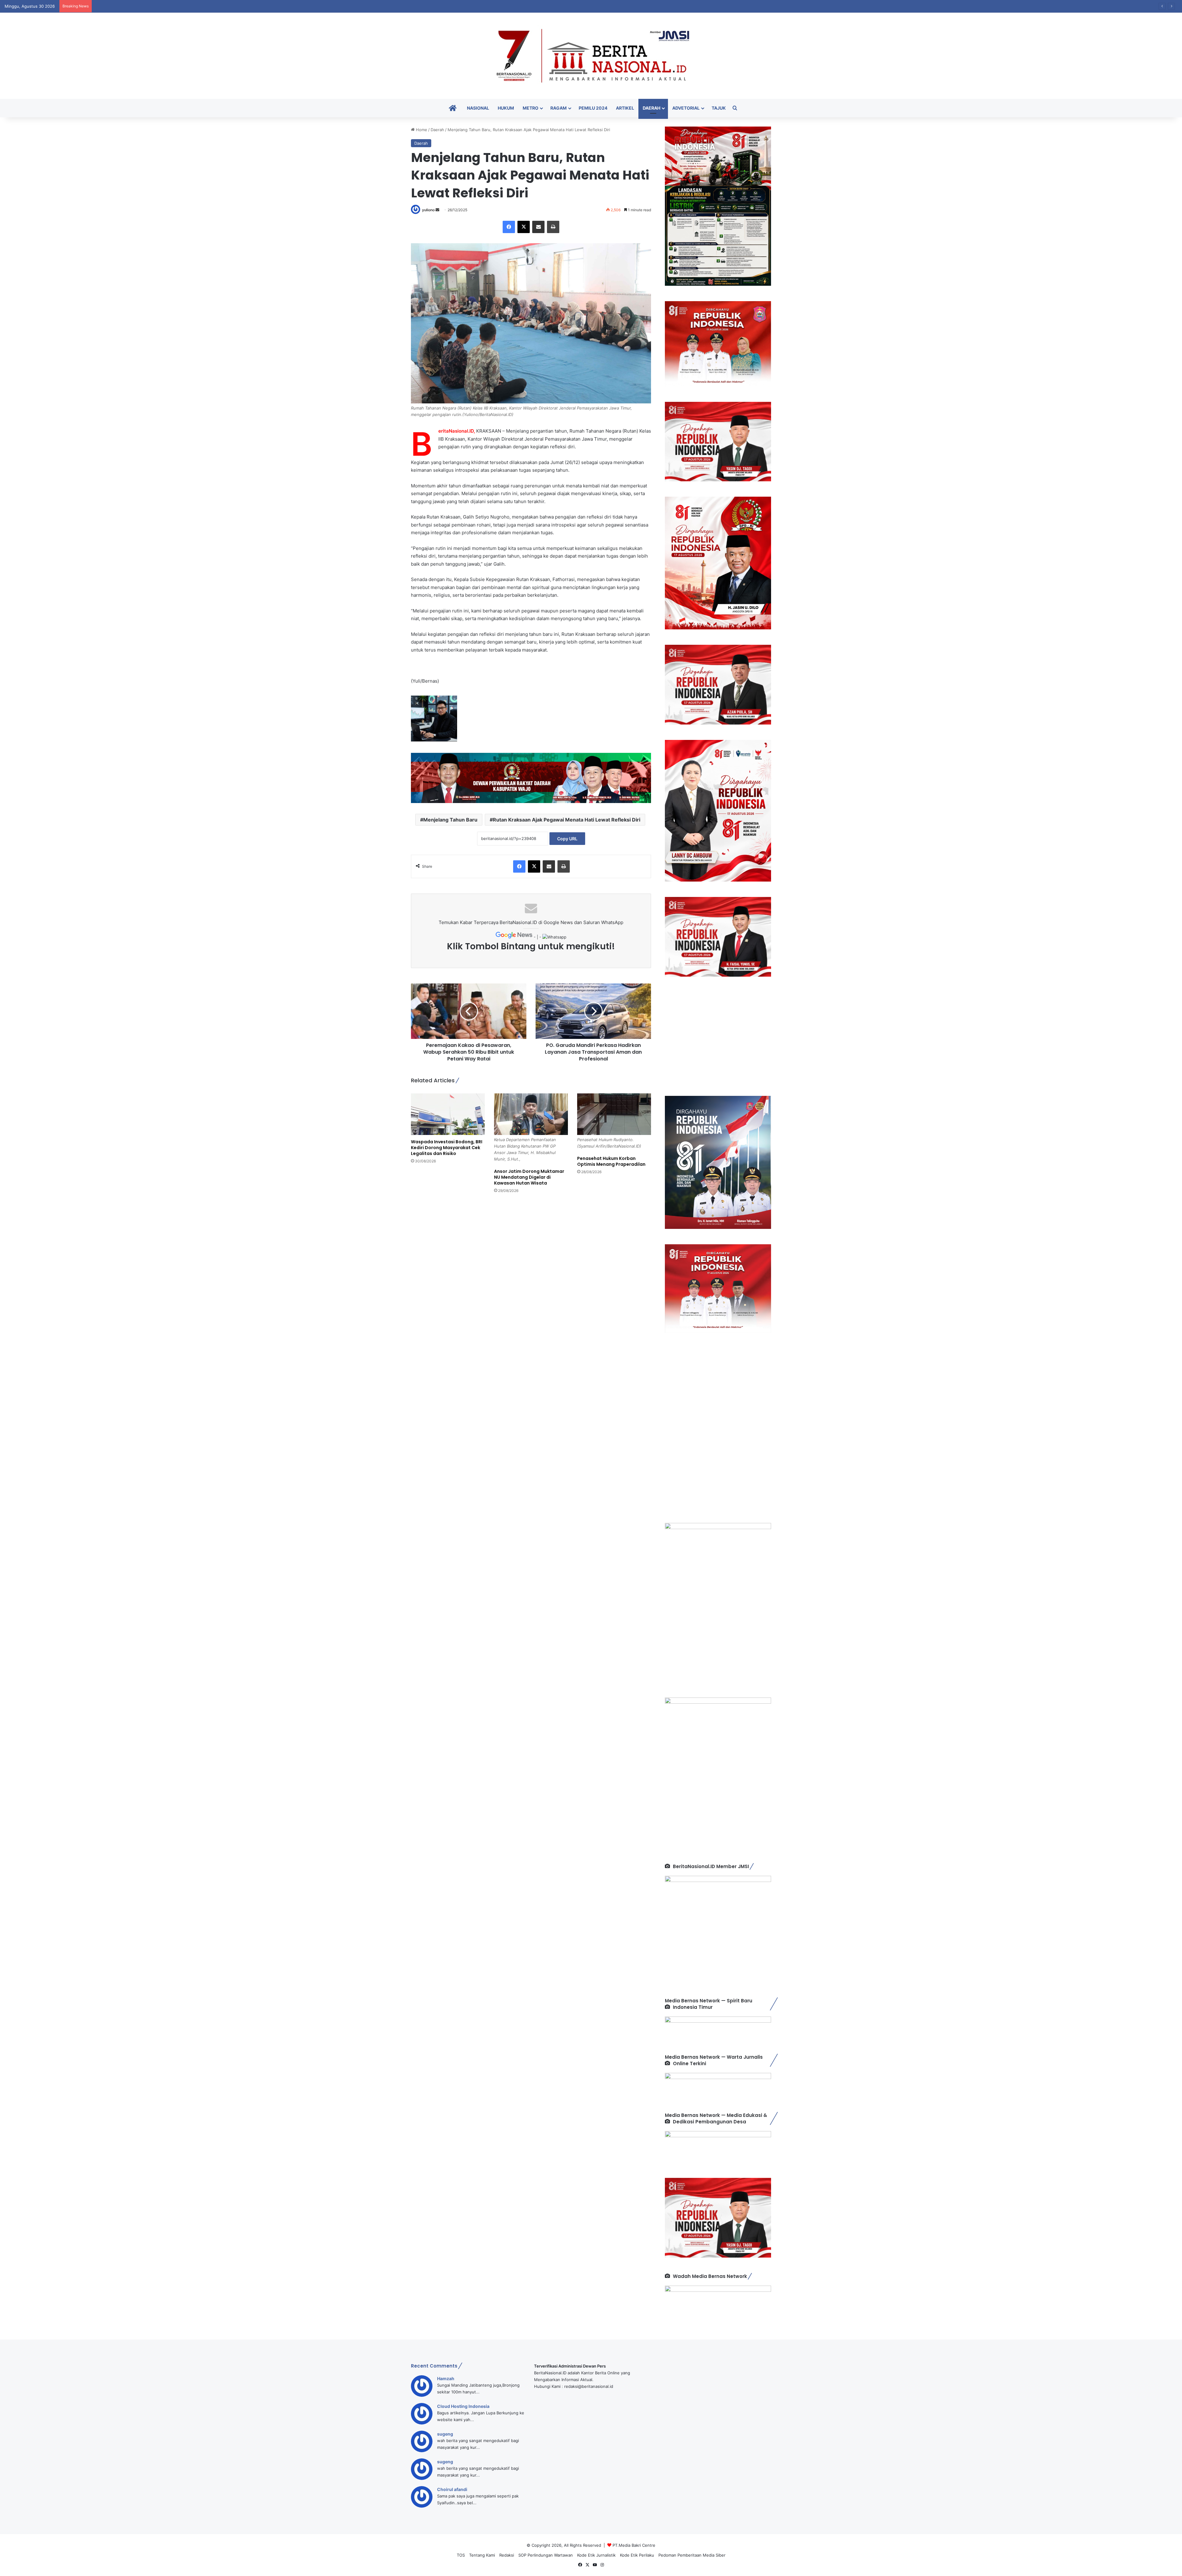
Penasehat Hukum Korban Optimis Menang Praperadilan (611, 1161)
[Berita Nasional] (591, 56)
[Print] (553, 227)
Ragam (559, 108)
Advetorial (686, 108)
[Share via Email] (538, 227)
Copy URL (567, 839)
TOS (461, 2555)
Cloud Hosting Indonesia (463, 2406)
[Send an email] (437, 210)
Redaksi (507, 2555)
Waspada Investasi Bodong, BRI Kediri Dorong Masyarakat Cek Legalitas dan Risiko (447, 1148)
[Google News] (515, 937)
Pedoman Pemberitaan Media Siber (692, 2555)
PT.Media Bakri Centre (634, 2545)
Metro (531, 108)
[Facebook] (509, 227)
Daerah (651, 108)
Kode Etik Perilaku (637, 2555)
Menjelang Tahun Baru (450, 820)
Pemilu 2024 (593, 108)
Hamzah (446, 2378)
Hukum (506, 108)
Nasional (478, 108)
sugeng (445, 2434)
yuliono (428, 210)
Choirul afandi (452, 2489)
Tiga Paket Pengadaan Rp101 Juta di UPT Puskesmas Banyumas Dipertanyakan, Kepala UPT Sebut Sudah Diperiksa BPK (209, 6)
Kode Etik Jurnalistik (596, 2555)
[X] (524, 227)
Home (421, 130)
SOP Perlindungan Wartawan (546, 2555)
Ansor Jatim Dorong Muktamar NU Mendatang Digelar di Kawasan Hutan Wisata (529, 1177)
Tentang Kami (482, 2555)
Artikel (625, 108)
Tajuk (719, 108)
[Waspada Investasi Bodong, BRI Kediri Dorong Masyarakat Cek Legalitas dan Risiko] (448, 1114)
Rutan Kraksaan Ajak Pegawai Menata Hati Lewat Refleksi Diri (567, 820)
